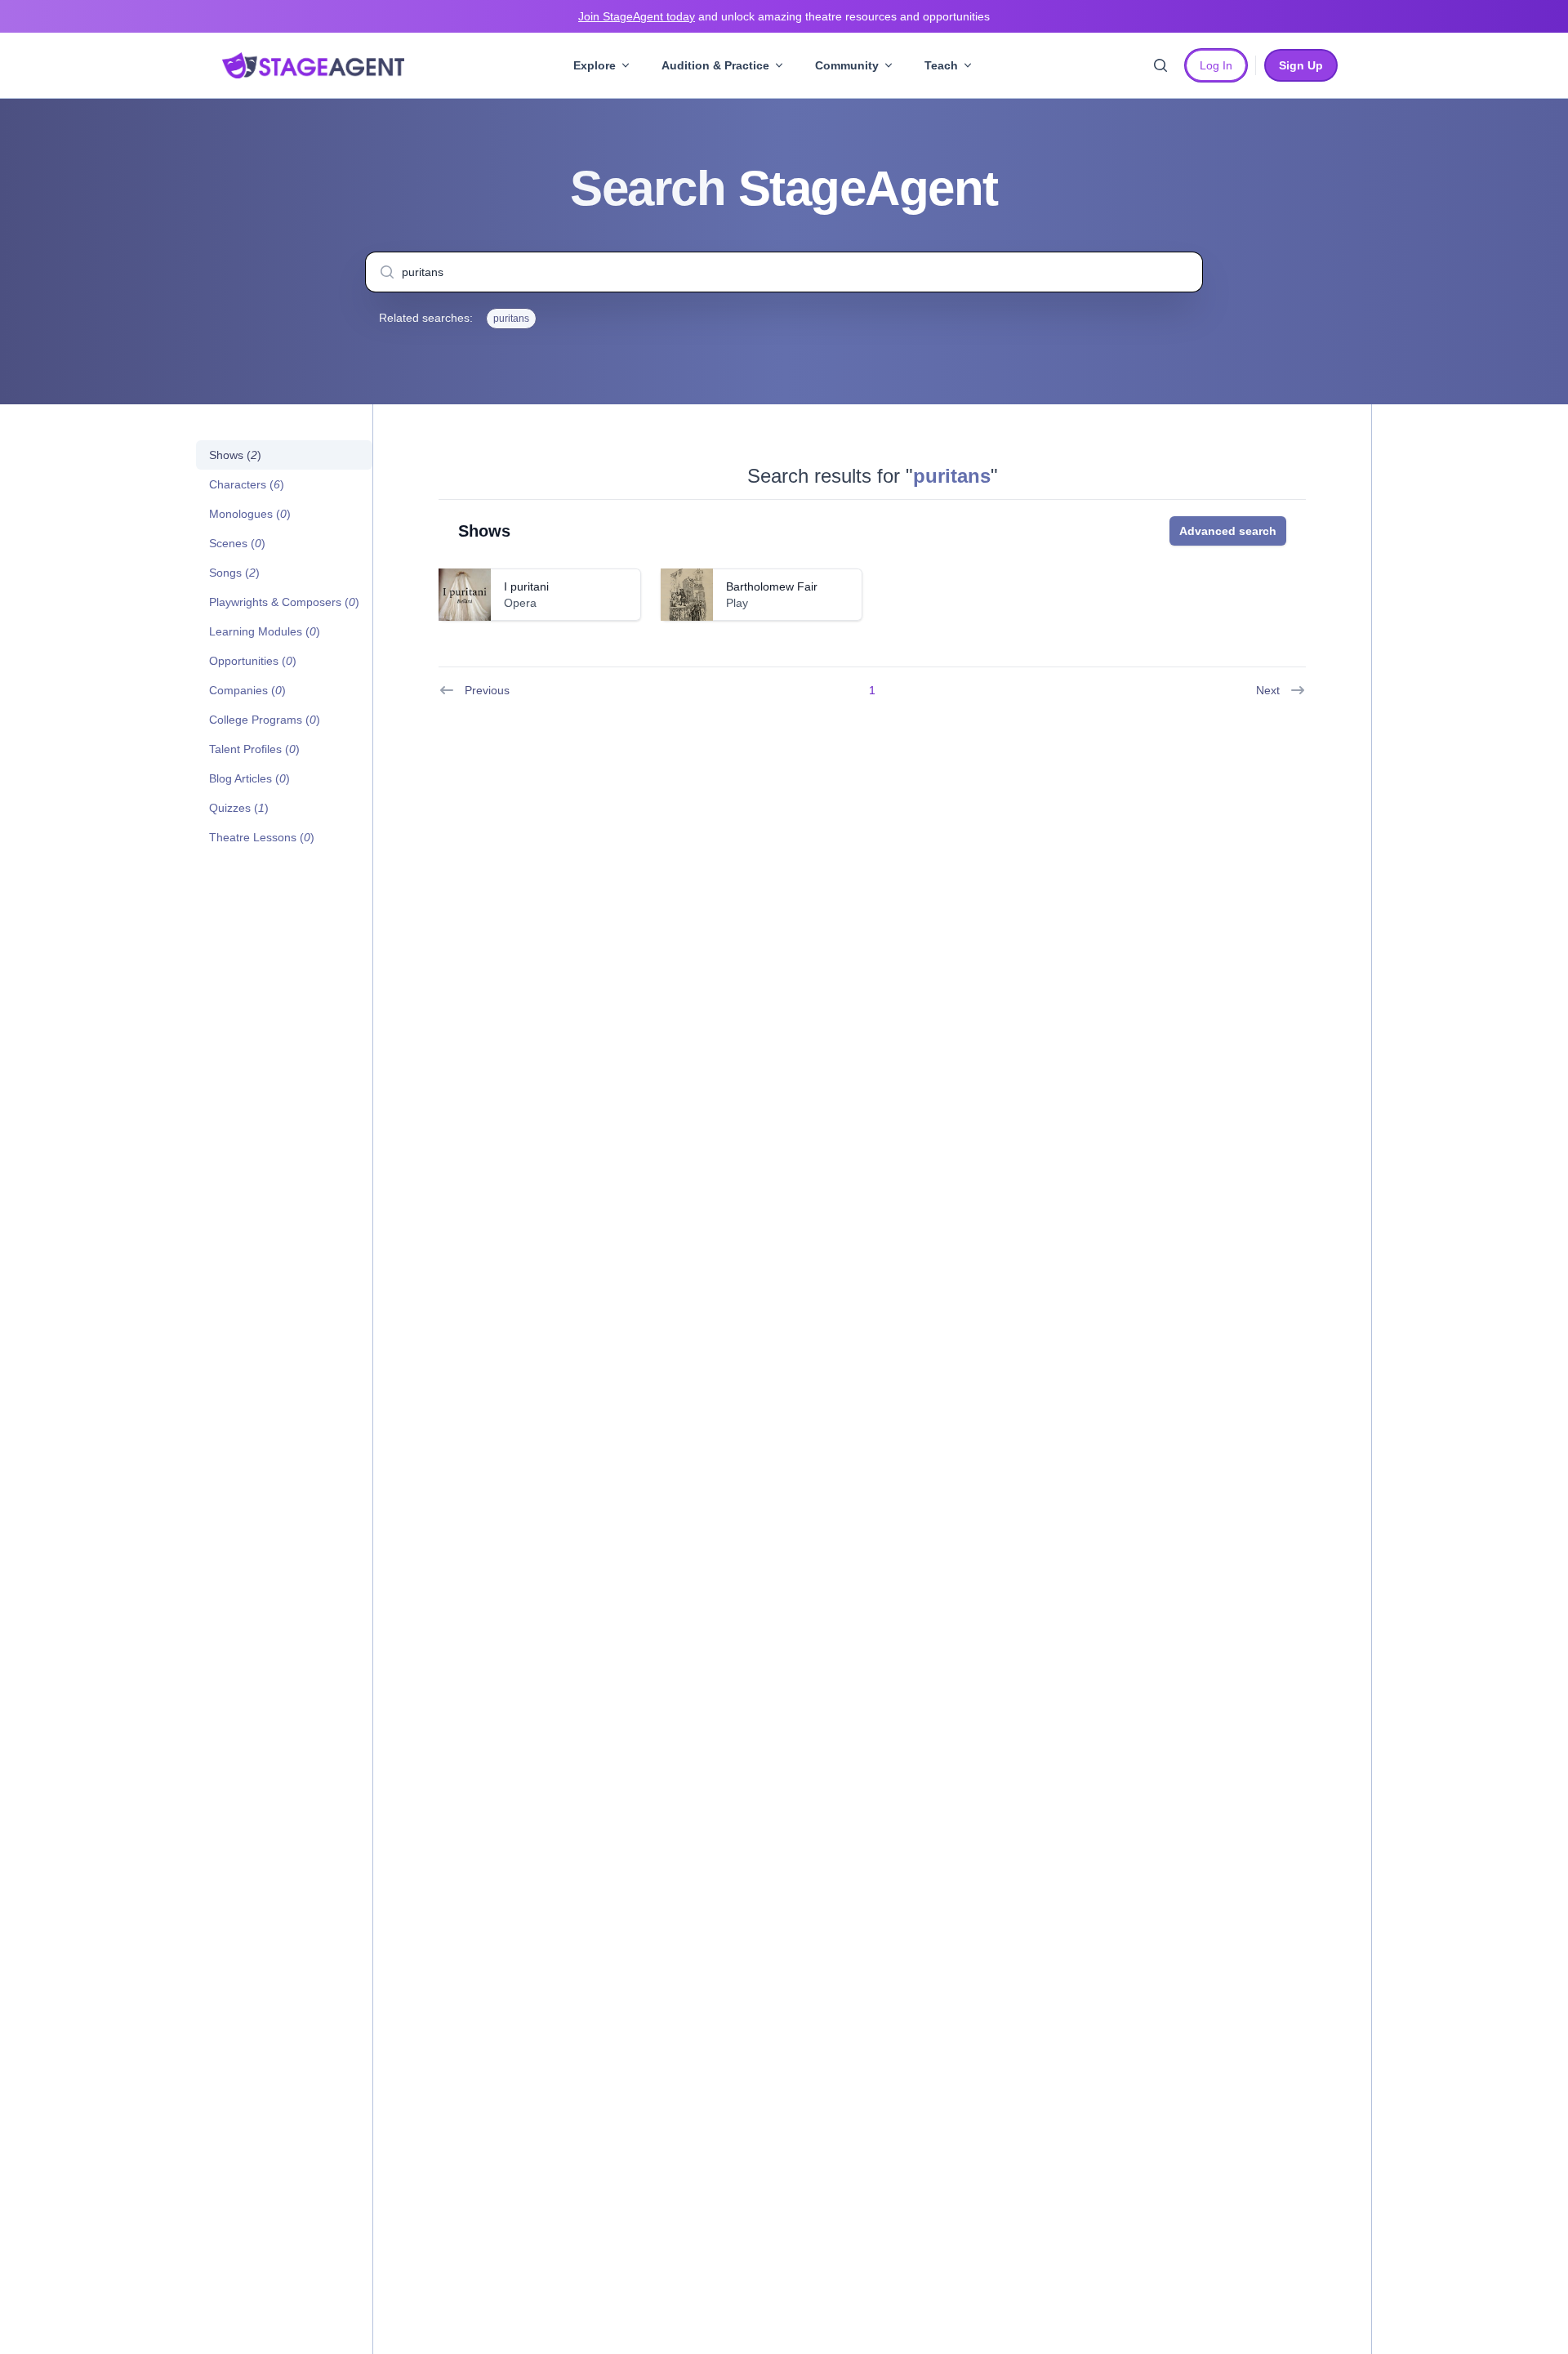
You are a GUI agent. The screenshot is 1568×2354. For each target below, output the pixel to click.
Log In (1216, 65)
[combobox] (784, 272)
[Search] (1160, 65)
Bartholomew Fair (772, 586)
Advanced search (1228, 531)
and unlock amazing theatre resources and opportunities (784, 16)
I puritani (526, 586)
